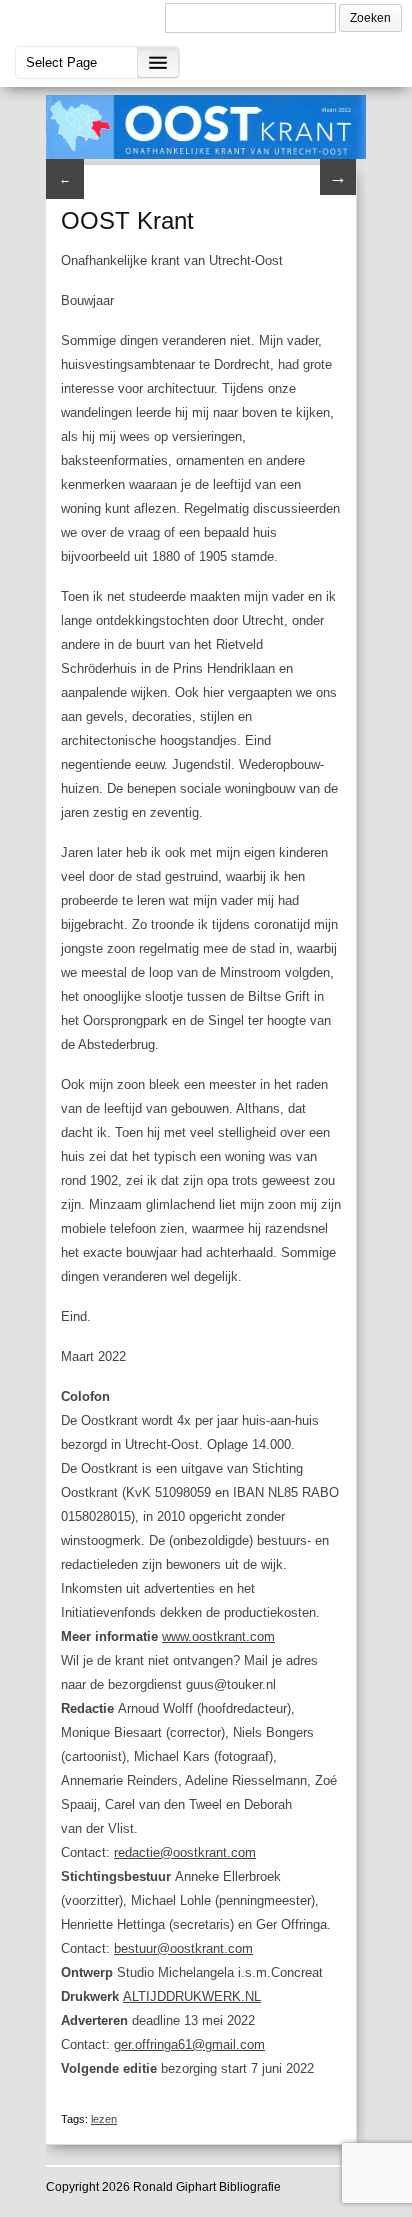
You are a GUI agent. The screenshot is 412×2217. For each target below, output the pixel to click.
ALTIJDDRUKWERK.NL (192, 1996)
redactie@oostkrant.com (185, 1852)
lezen (104, 2119)
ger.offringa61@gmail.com (189, 2044)
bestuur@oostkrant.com (183, 1948)
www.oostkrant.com (218, 1636)
